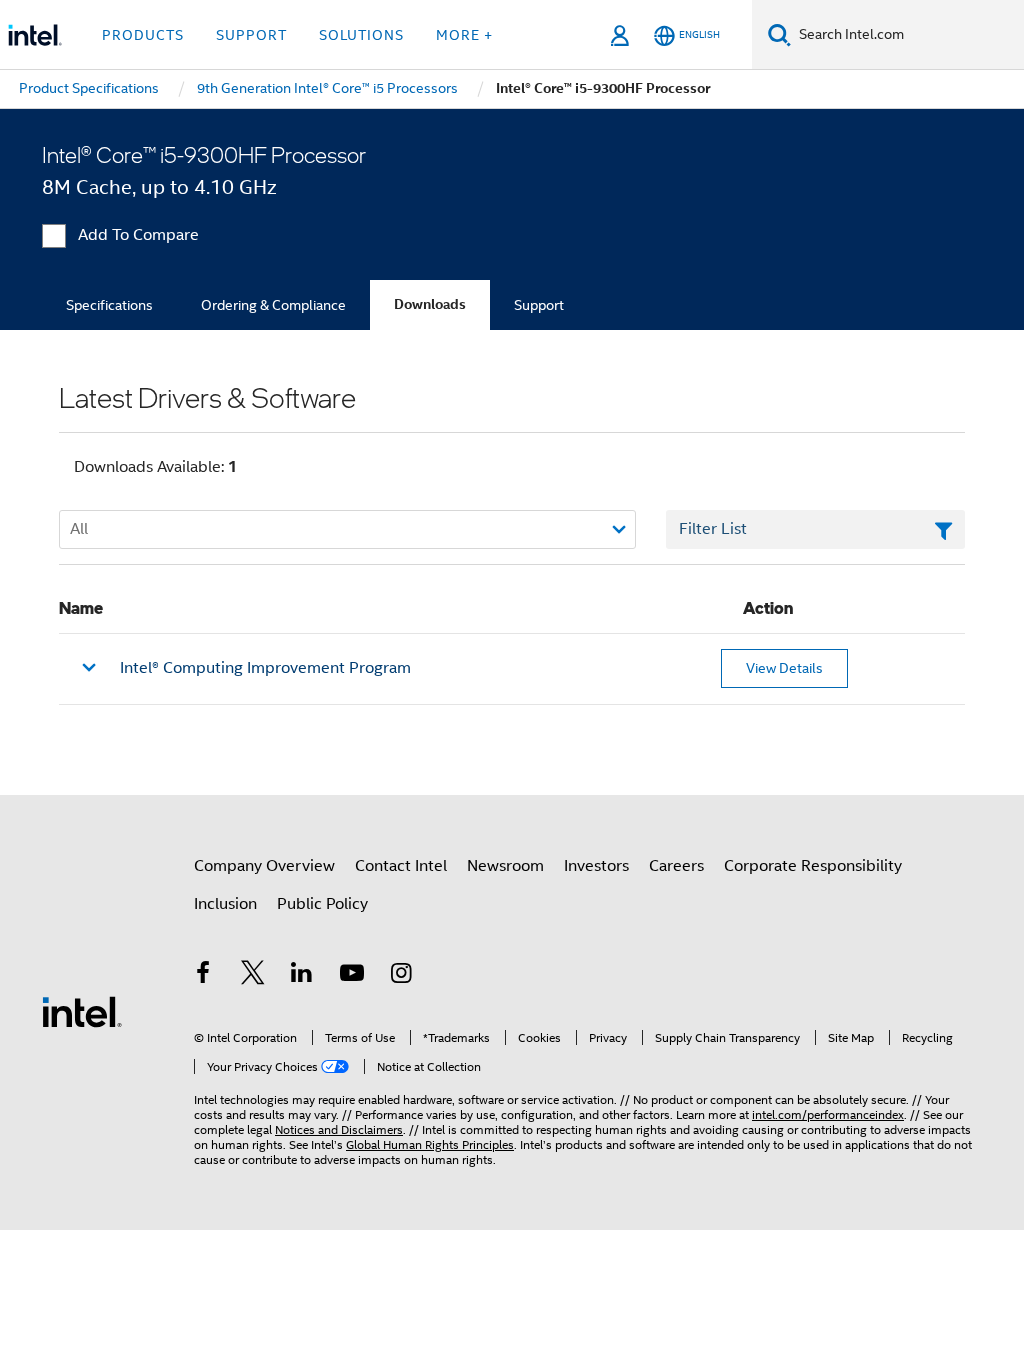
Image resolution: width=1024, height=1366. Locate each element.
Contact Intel (401, 866)
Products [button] (143, 35)
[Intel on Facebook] (203, 976)
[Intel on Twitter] (253, 976)
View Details (784, 668)
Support (539, 305)
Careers (676, 866)
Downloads (430, 304)
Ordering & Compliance (273, 305)
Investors (596, 866)
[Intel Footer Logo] (82, 1011)
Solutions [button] (361, 35)
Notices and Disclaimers (339, 1129)
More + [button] (464, 35)
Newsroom (505, 866)
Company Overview (264, 866)
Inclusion (225, 904)
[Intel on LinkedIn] (302, 976)
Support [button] (251, 35)
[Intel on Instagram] (401, 976)
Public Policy (322, 904)
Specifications (109, 305)
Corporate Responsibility (813, 866)
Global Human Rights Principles (430, 1144)
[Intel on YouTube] (352, 976)
